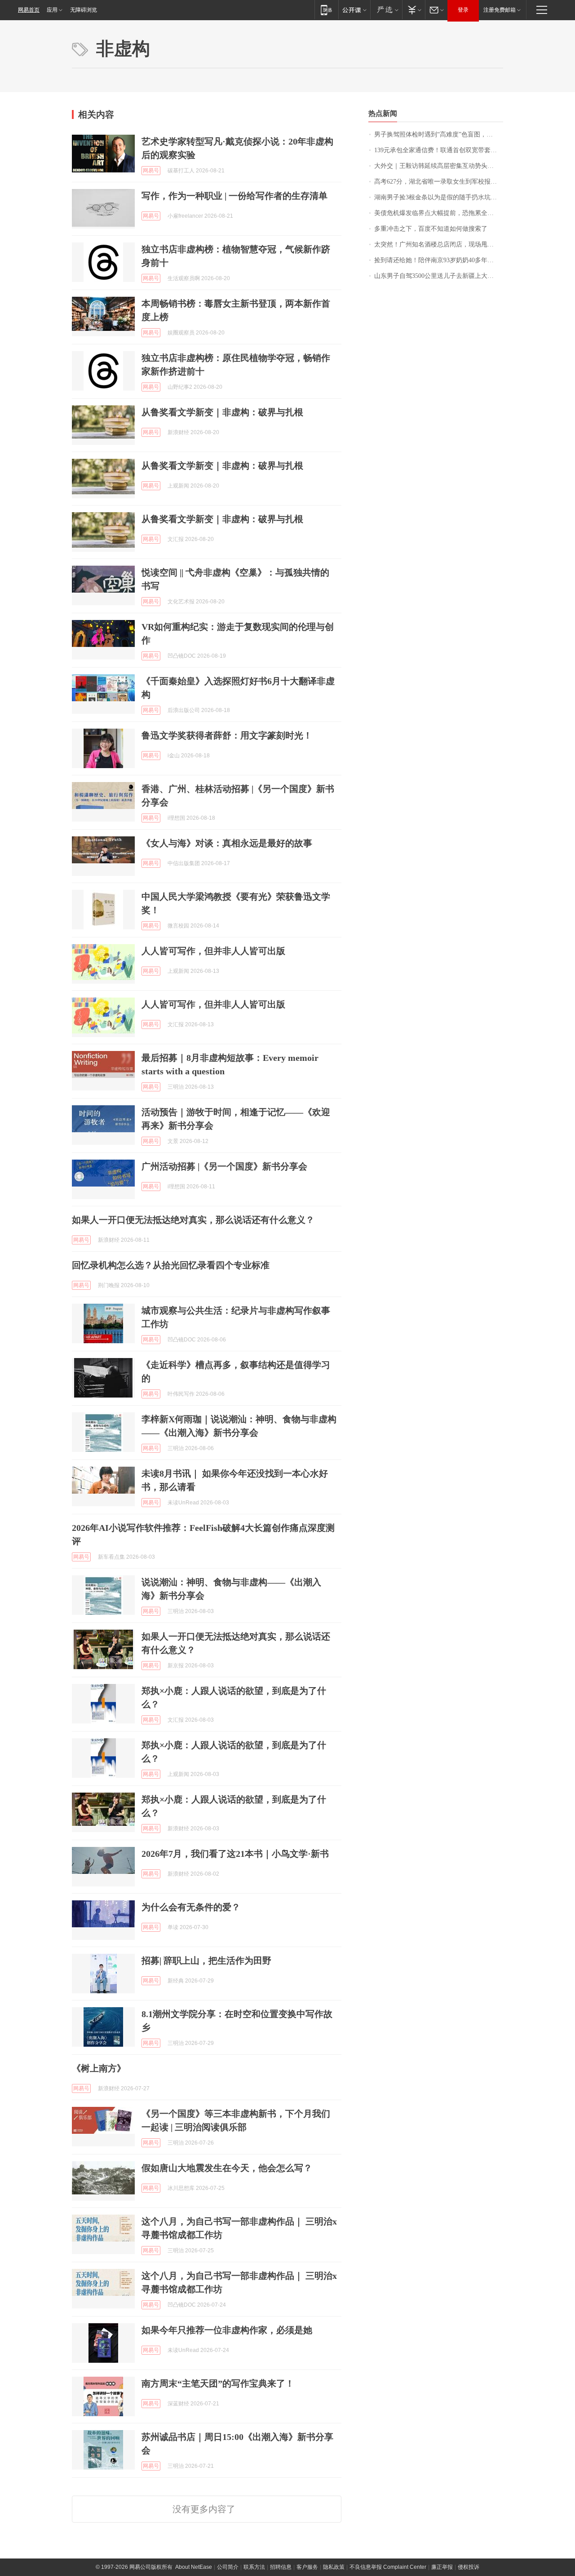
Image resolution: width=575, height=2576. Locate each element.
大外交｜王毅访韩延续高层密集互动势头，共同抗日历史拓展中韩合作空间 (439, 166)
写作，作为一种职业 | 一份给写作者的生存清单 (234, 196)
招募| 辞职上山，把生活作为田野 (206, 1961)
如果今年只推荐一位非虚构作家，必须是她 (227, 2330)
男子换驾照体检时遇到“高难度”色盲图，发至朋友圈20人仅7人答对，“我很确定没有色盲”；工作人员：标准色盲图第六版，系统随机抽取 (439, 134)
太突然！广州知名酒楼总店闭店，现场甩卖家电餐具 (439, 244)
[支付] (414, 10)
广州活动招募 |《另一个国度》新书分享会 (224, 1166)
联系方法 (254, 2567)
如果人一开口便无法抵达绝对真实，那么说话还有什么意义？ (193, 1220)
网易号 (151, 171)
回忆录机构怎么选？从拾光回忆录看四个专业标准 (171, 1265)
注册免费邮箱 (500, 10)
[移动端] (326, 10)
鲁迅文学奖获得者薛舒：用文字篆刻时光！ (227, 735)
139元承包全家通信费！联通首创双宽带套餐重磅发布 (439, 150)
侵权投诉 (469, 2567)
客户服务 (307, 2567)
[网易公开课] (354, 10)
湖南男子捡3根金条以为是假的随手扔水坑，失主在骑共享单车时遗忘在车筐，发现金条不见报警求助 (439, 197)
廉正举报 (442, 2567)
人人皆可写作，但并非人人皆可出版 (213, 951)
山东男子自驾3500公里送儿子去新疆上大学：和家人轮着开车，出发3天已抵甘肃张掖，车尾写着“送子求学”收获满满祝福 (439, 276)
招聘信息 (281, 2567)
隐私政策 (334, 2567)
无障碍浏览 (84, 10)
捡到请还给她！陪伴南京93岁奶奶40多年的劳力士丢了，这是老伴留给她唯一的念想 (439, 260)
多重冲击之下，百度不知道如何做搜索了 (431, 229)
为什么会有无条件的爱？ (191, 1907)
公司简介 (228, 2567)
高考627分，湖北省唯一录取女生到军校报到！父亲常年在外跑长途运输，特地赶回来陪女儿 (439, 182)
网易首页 (29, 10)
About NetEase (194, 2567)
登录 (463, 10)
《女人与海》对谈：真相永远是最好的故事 (227, 843)
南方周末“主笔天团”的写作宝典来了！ (218, 2383)
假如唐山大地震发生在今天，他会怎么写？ (227, 2168)
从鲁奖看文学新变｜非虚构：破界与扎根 (222, 412)
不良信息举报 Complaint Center (388, 2567)
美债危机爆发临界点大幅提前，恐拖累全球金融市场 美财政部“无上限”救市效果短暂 (439, 213)
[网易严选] (386, 10)
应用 (52, 10)
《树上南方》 (99, 2068)
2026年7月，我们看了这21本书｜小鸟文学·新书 (235, 1854)
